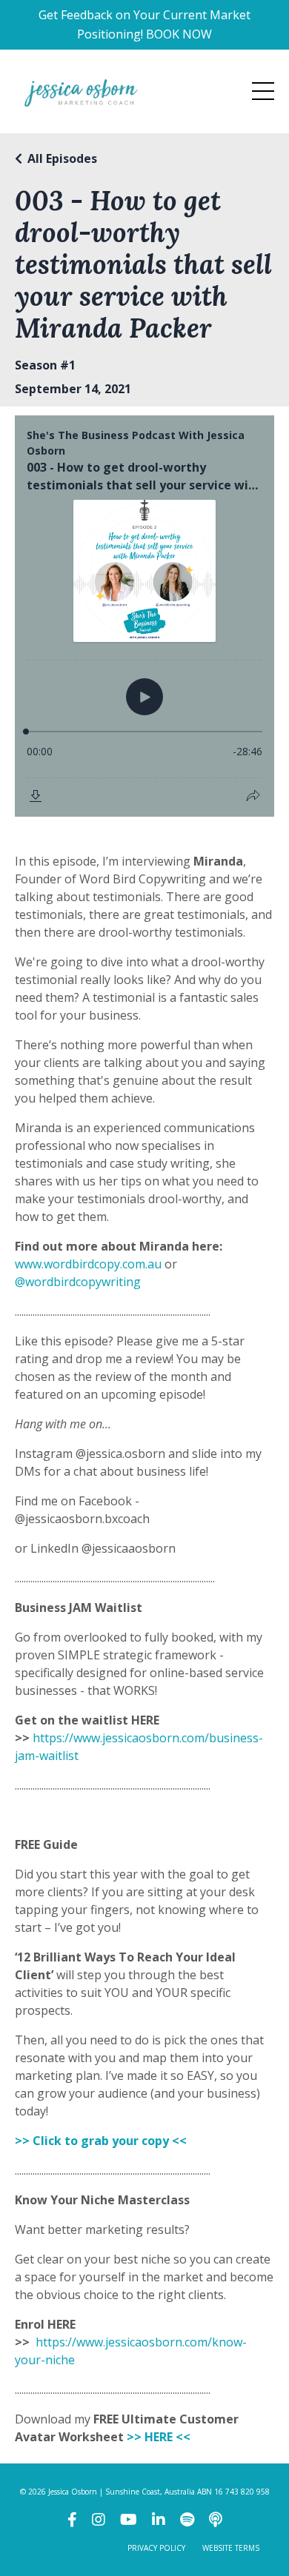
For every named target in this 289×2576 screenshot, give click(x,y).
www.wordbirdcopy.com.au (88, 1264)
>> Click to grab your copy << (102, 2141)
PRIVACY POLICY (156, 2548)
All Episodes (62, 158)
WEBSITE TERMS (231, 2548)
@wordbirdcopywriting (78, 1282)
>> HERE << (159, 2437)
